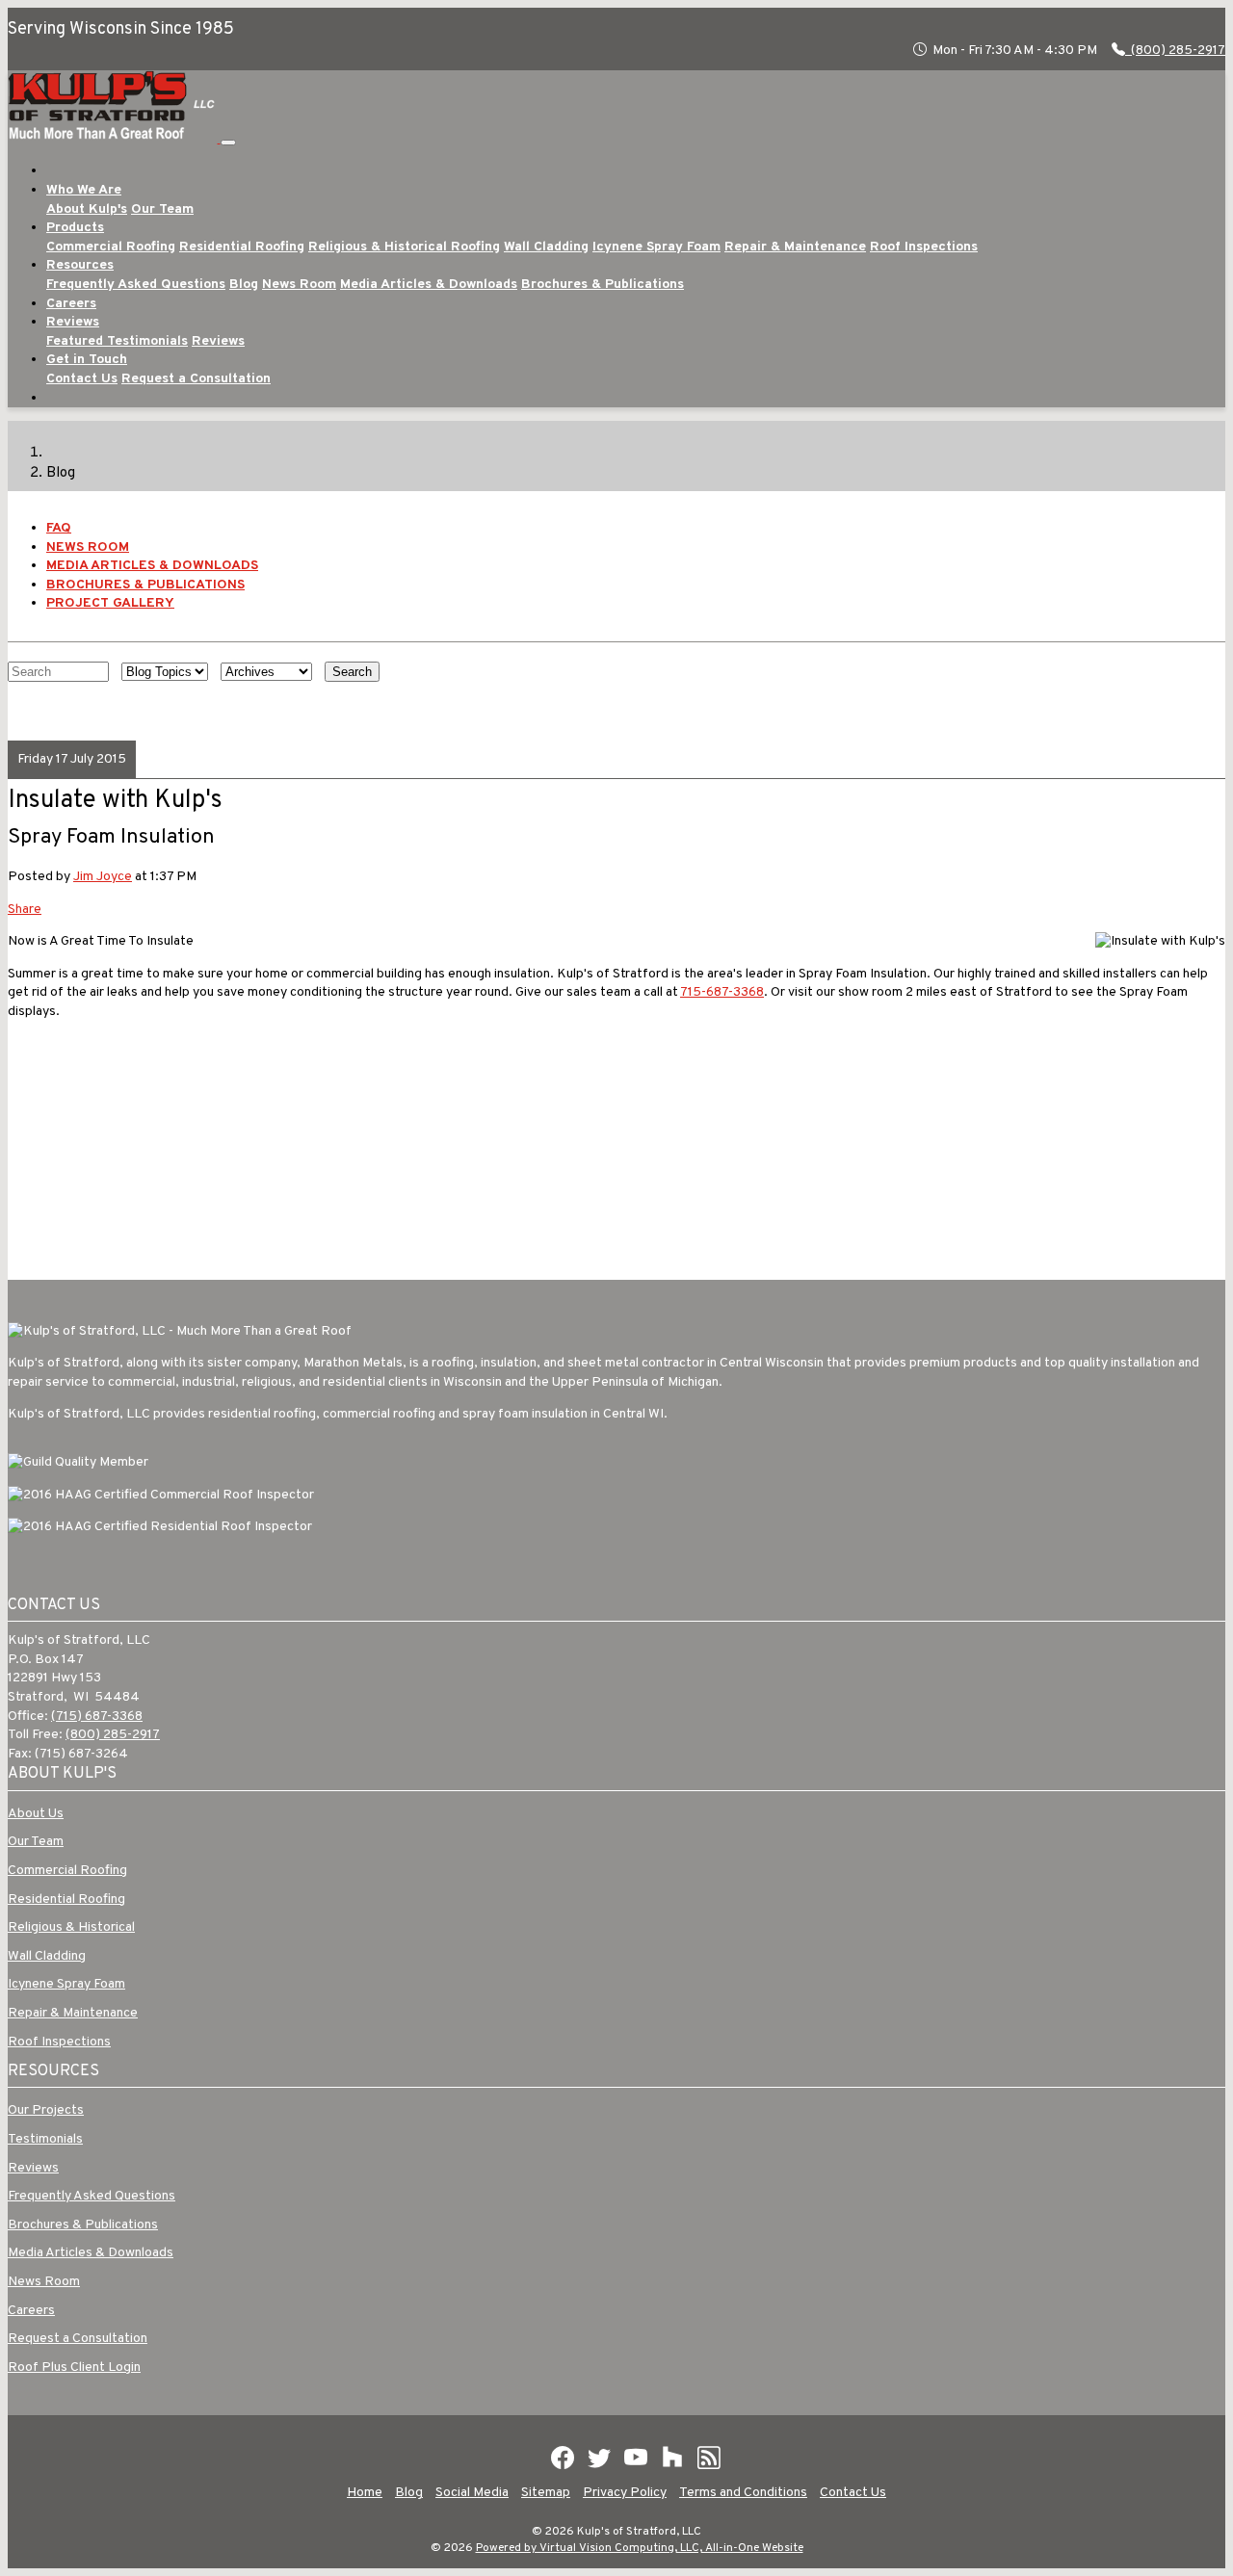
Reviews (218, 341)
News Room (299, 285)
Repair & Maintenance (795, 247)
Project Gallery (110, 603)
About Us (36, 1814)
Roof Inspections (924, 247)
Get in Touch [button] (87, 360)
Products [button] (75, 228)
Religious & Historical (71, 1927)
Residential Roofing (242, 247)
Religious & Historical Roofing (404, 247)
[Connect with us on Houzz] (672, 2458)
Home (365, 2493)
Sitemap (546, 2493)
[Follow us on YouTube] (636, 2458)
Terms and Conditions (743, 2493)
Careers (71, 304)
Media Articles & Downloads (429, 285)
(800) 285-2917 (1177, 51)
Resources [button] (80, 265)
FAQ (59, 528)
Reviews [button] (73, 322)
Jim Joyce (103, 877)
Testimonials (45, 2139)
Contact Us (82, 379)
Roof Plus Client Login (74, 2368)
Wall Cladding (546, 247)
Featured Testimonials (117, 341)
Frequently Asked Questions (136, 285)
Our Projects (46, 2110)
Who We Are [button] (84, 190)
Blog (244, 285)
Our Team (162, 209)
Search (352, 672)
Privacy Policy (625, 2493)
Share (25, 910)
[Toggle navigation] (228, 143)
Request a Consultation (196, 379)
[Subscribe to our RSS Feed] (709, 2458)
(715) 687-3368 (97, 1717)
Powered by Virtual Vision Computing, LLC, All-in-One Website (640, 2548)
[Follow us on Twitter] (599, 2458)
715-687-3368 (722, 992)
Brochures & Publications (603, 285)
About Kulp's (87, 209)
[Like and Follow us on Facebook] (563, 2458)
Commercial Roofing (111, 247)
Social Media (472, 2493)
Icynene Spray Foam (656, 247)
